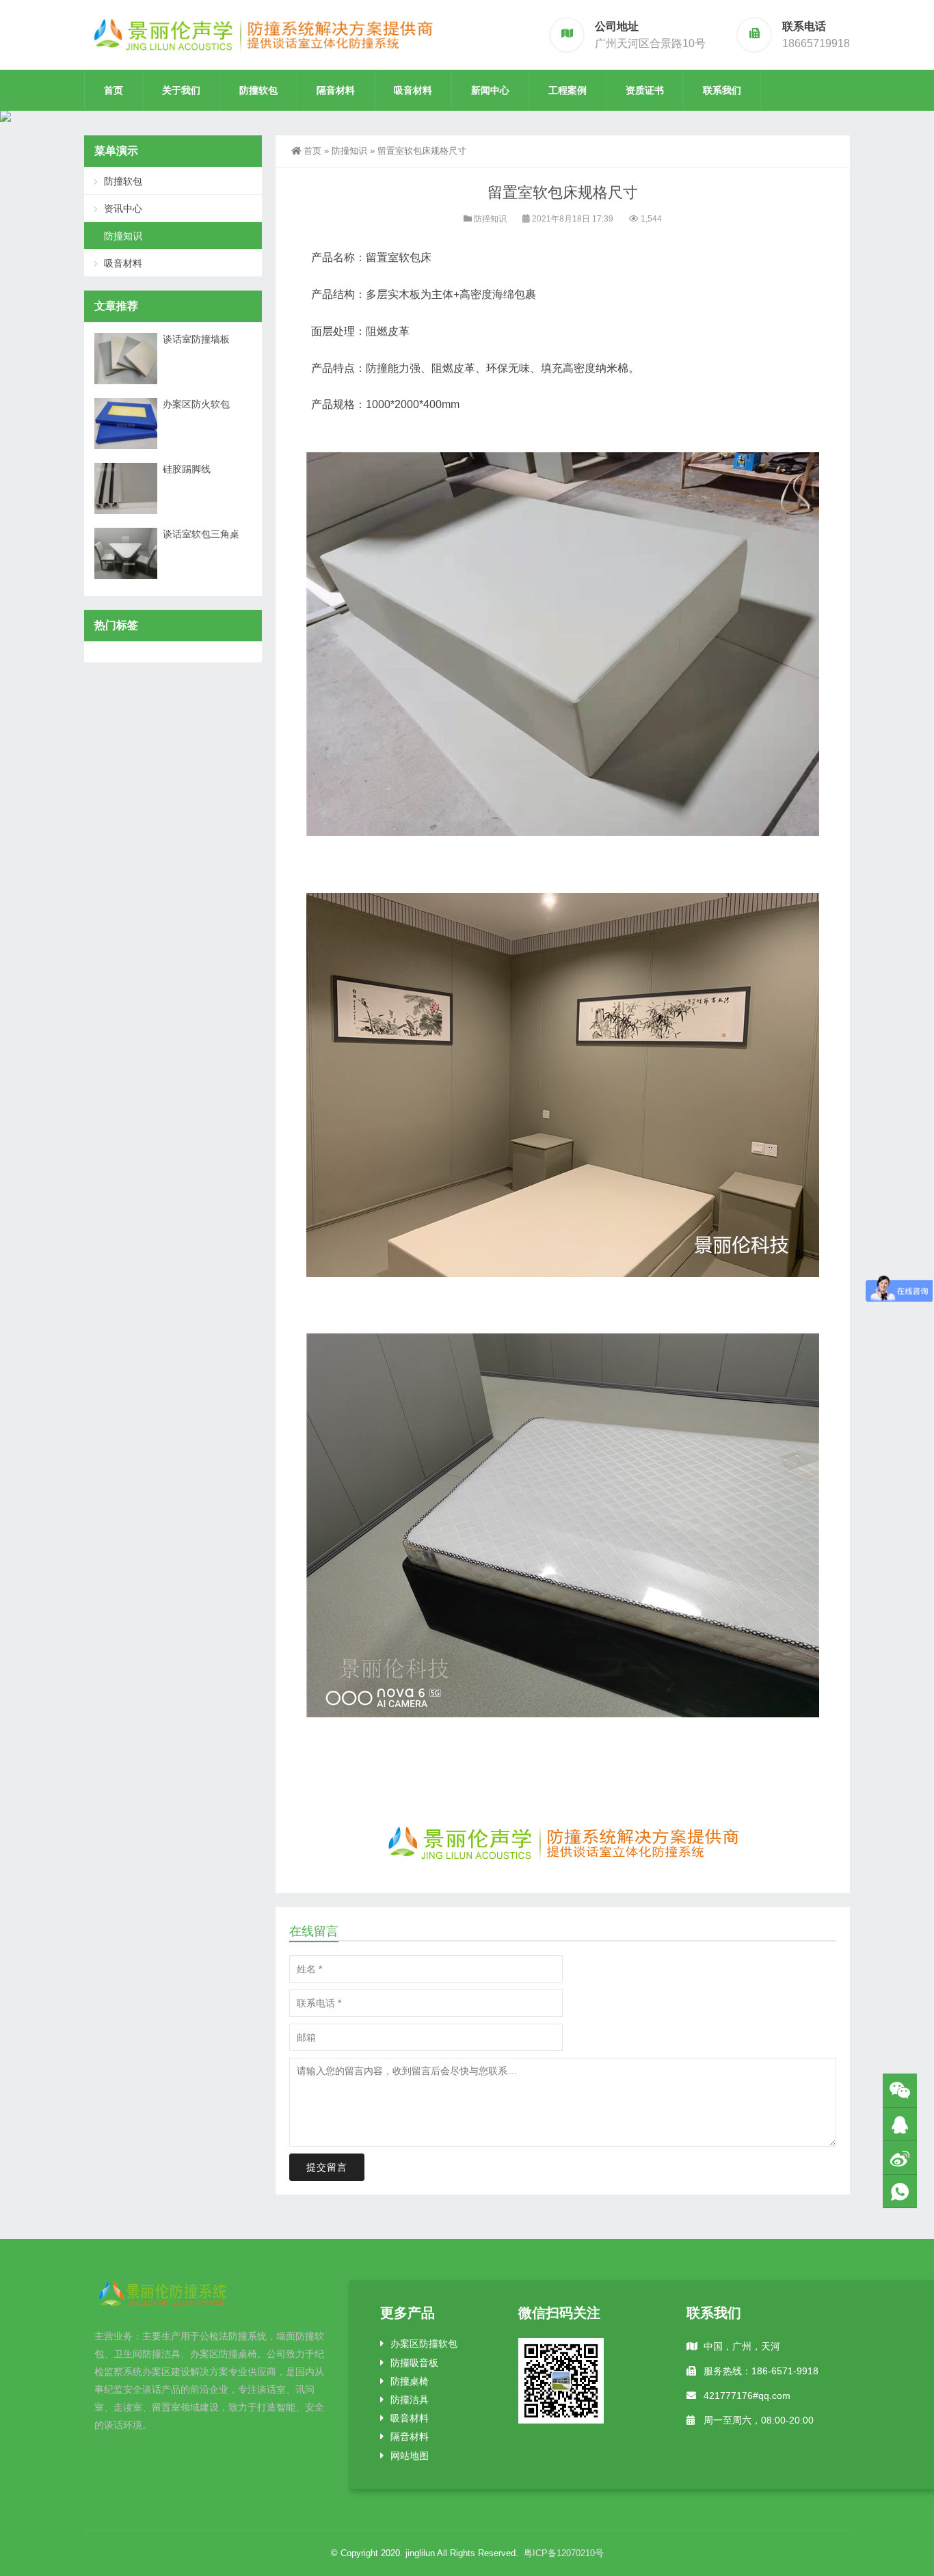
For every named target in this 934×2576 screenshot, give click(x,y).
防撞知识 (349, 151)
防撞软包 (258, 90)
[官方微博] (900, 2158)
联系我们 (722, 90)
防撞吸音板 (414, 2363)
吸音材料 (413, 90)
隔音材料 (336, 90)
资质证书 (645, 90)
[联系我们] (900, 2124)
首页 (114, 90)
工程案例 (568, 90)
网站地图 (410, 2456)
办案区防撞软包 (424, 2344)
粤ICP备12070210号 (564, 2553)
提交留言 (327, 2167)
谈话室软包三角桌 (201, 534)
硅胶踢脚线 (187, 469)
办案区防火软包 (196, 404)
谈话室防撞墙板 (196, 339)
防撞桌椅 (410, 2381)
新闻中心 (490, 90)
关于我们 (181, 90)
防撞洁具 (410, 2400)
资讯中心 (123, 209)
